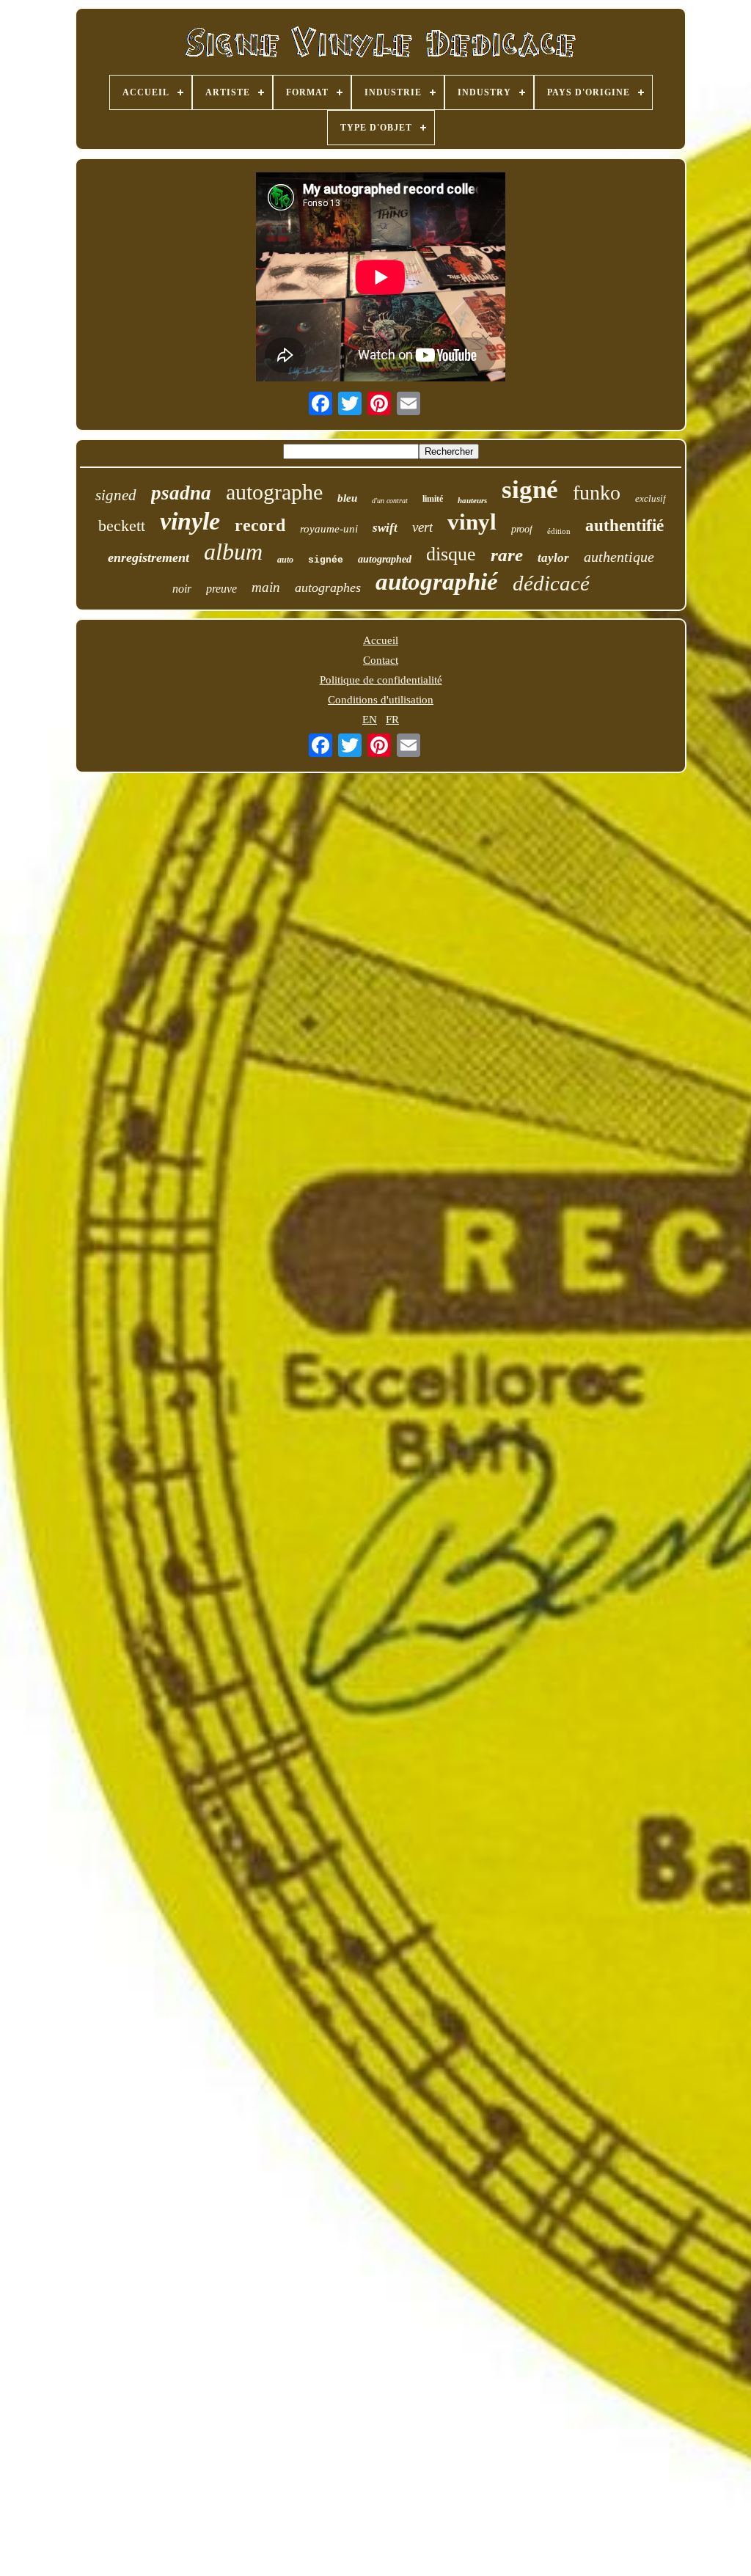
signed (116, 495)
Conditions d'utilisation (381, 700)
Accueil (381, 640)
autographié (437, 582)
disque (451, 554)
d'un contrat (390, 501)
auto (285, 560)
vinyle (190, 521)
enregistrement (149, 557)
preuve (221, 589)
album (233, 552)
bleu (347, 498)
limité (433, 499)
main (266, 587)
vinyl (472, 522)
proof (522, 529)
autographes (328, 588)
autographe (274, 492)
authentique (619, 557)
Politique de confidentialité (381, 680)
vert (422, 527)
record (260, 525)
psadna (181, 493)
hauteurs (472, 500)
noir (182, 589)
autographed (385, 559)
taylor (553, 558)
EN (370, 720)
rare (507, 555)
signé (530, 490)
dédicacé (551, 583)
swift (385, 528)
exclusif (651, 498)
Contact (381, 660)
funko (597, 493)
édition (559, 531)
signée (326, 560)
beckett (122, 526)
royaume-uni (329, 529)
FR (392, 720)
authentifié (624, 526)
